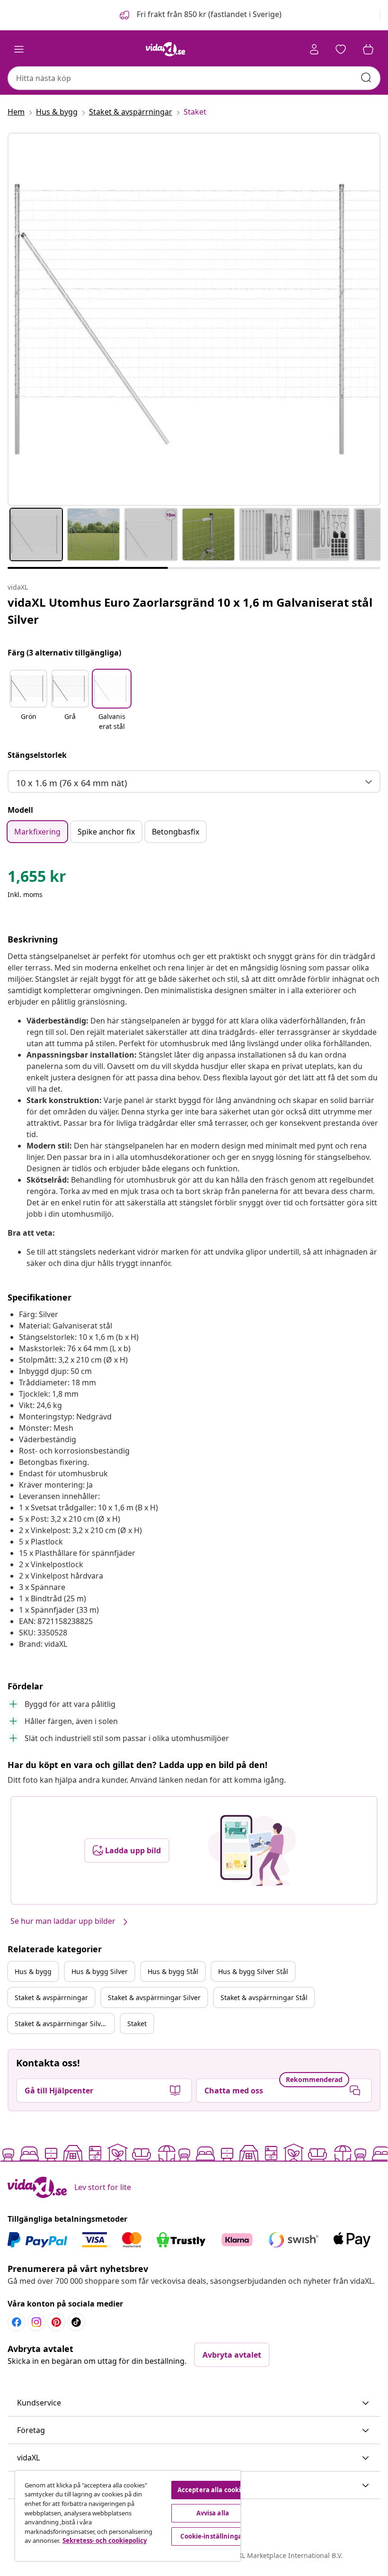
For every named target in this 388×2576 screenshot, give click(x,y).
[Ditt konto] (314, 49)
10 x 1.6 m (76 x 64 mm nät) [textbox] (71, 783)
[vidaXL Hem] (166, 49)
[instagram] (36, 2322)
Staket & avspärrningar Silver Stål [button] (64, 2024)
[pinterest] (56, 2322)
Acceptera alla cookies (213, 2490)
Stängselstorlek (37, 755)
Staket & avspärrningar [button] (51, 1997)
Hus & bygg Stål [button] (173, 1971)
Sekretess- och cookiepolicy (105, 2540)
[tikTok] (76, 2322)
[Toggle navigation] (19, 49)
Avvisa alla (213, 2513)
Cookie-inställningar (212, 2536)
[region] (128, 2516)
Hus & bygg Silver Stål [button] (253, 1971)
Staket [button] (137, 2024)
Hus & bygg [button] (33, 1971)
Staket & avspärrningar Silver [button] (154, 1997)
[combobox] (194, 78)
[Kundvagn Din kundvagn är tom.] (368, 49)
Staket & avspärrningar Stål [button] (264, 1997)
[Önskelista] (341, 49)
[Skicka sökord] (366, 78)
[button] (200, 15)
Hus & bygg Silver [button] (100, 1971)
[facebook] (17, 2322)
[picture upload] (252, 1850)
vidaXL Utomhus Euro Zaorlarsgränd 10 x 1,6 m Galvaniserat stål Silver (190, 611)
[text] (37, 879)
